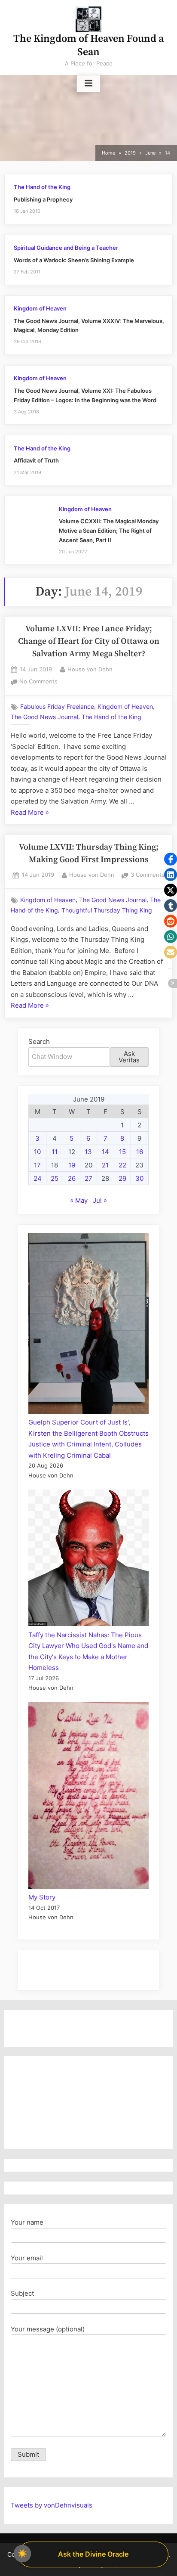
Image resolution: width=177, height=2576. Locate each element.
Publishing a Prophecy (43, 200)
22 (122, 1165)
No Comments (38, 682)
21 (105, 1165)
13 (88, 1152)
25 (55, 1178)
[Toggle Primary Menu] (88, 84)
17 (37, 1165)
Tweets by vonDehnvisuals (52, 2505)
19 (72, 1165)
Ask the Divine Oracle (93, 2554)
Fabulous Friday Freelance (57, 707)
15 (122, 1152)
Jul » (100, 1200)
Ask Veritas (129, 1057)
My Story (42, 1897)
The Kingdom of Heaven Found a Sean (88, 45)
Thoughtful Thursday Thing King (107, 910)
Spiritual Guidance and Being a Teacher (66, 248)
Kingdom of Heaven (40, 309)
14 (105, 1152)
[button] (171, 859)
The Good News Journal (44, 717)
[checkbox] (22, 2554)
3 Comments (148, 876)
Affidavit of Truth (36, 461)
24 (38, 1178)
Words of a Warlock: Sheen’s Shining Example (74, 260)
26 (72, 1178)
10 (37, 1152)
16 (140, 1152)
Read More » (30, 813)
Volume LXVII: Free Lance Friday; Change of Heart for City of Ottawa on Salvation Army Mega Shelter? (89, 642)
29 (122, 1178)
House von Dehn (90, 669)
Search (39, 1041)
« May (79, 1200)
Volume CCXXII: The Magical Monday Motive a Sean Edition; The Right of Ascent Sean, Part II (109, 531)
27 (88, 1178)
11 (55, 1152)
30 (139, 1178)
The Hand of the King (42, 187)
